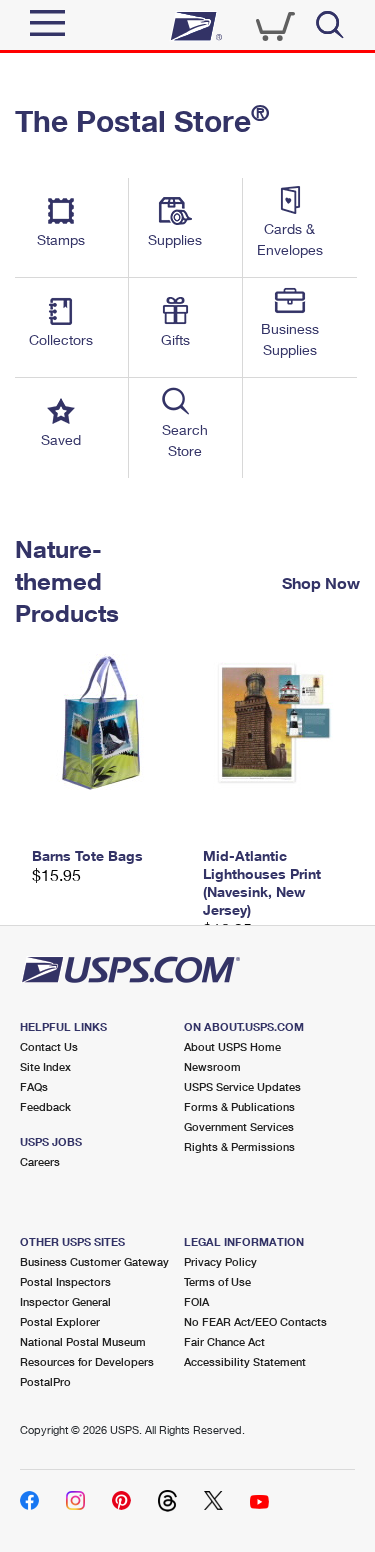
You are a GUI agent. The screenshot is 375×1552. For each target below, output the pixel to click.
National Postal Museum (83, 1341)
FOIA (196, 1301)
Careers (40, 1161)
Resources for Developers (87, 1361)
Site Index (45, 1066)
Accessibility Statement (245, 1361)
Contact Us (49, 1046)
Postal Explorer (60, 1321)
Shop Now (321, 582)
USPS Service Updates (242, 1086)
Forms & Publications (239, 1106)
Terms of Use (217, 1281)
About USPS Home (232, 1046)
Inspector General (65, 1301)
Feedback (45, 1106)
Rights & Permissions (239, 1146)
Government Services (239, 1126)
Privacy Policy (220, 1261)
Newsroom (212, 1066)
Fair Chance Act (224, 1341)
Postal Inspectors (65, 1281)
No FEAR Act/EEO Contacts (255, 1321)
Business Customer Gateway (94, 1261)
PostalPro (45, 1381)
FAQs (34, 1086)
